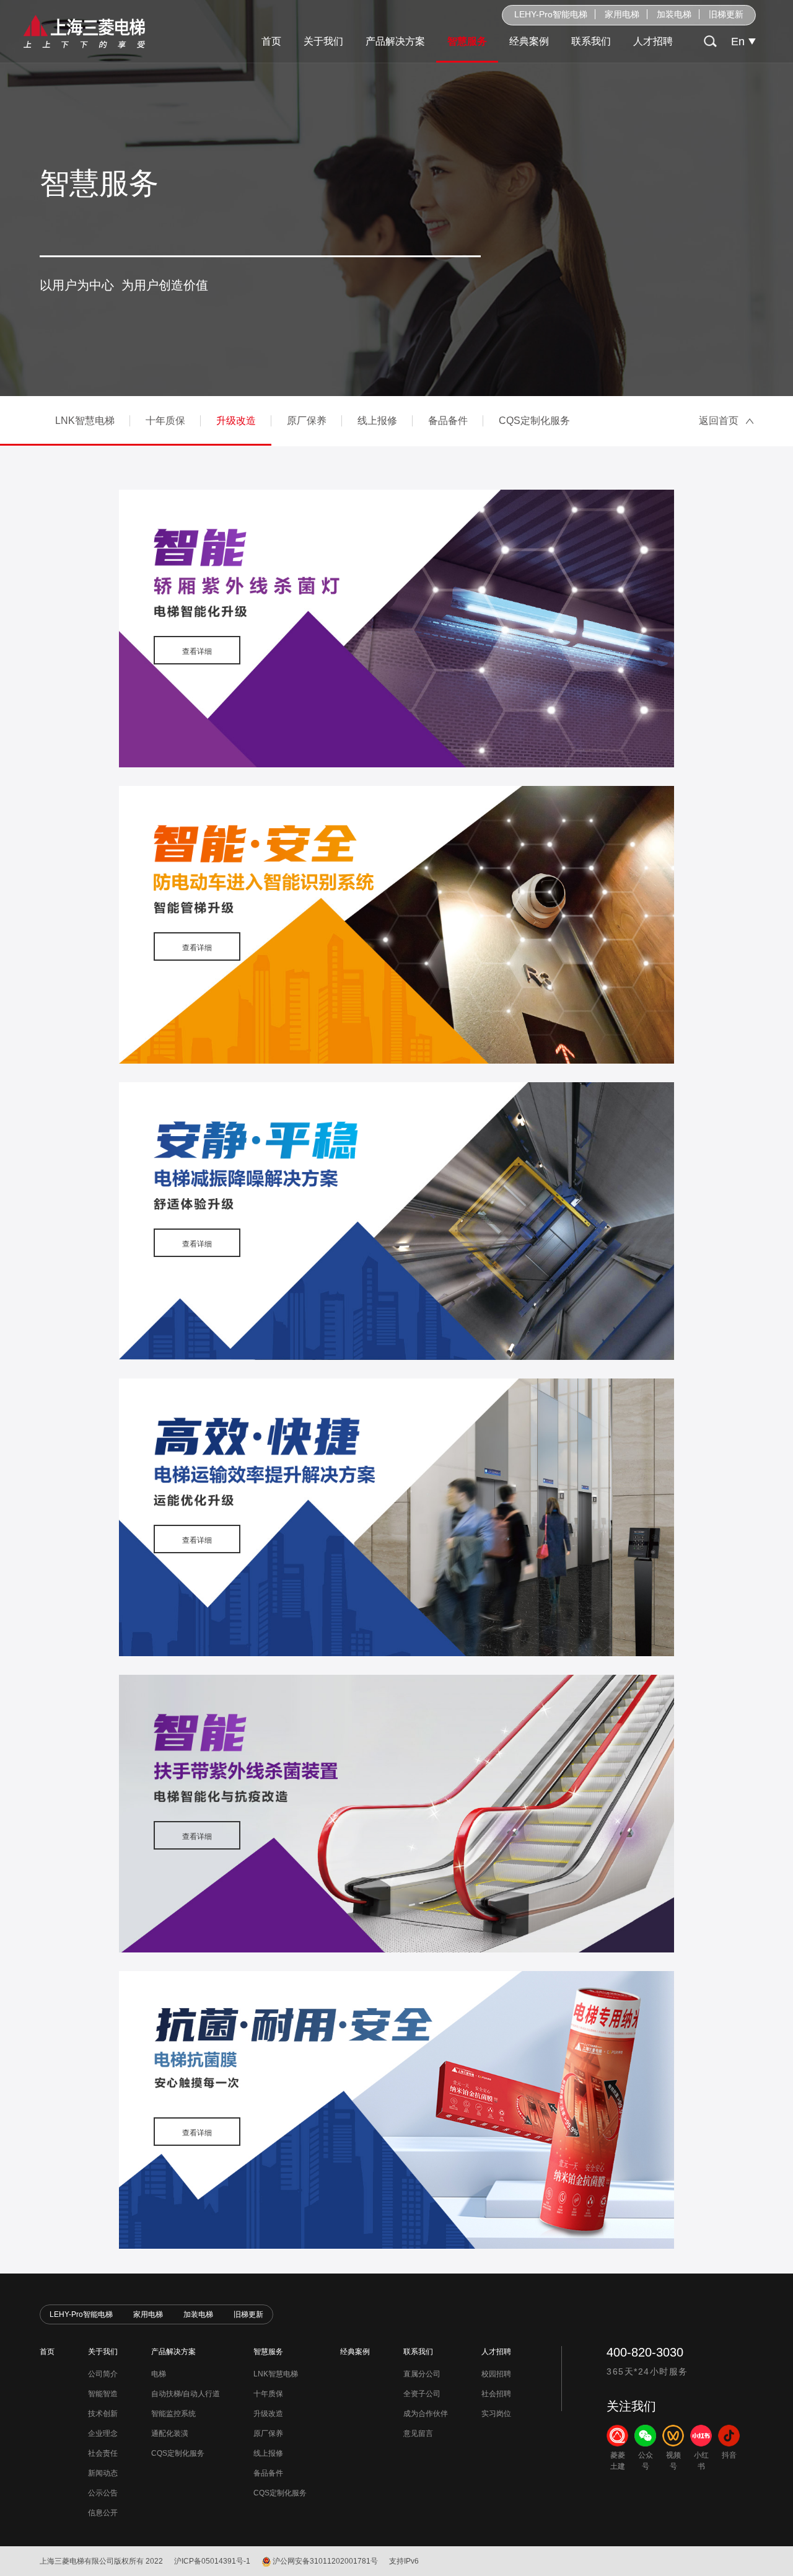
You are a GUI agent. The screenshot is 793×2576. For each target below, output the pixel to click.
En (738, 42)
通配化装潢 (170, 2433)
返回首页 (719, 421)
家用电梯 (622, 14)
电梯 (159, 2374)
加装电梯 (674, 14)
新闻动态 (103, 2473)
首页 (271, 41)
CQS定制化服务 (534, 421)
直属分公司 (422, 2374)
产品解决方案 (395, 41)
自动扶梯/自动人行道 (186, 2394)
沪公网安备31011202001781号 (325, 2561)
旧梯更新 (726, 14)
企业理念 (103, 2433)
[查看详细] (396, 628)
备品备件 (448, 421)
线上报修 (377, 421)
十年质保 (165, 421)
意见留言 (418, 2433)
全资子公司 (422, 2394)
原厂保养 (307, 421)
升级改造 (236, 421)
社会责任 (103, 2453)
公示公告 (103, 2493)
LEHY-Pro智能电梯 (551, 14)
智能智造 (103, 2394)
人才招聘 (653, 41)
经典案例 (529, 41)
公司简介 (103, 2374)
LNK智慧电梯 (85, 421)
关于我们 (323, 41)
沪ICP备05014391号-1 (212, 2561)
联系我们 (591, 41)
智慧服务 (467, 41)
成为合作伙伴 (426, 2414)
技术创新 (103, 2414)
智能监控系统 (173, 2414)
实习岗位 (496, 2414)
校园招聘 (496, 2374)
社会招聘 (496, 2394)
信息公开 (103, 2513)
